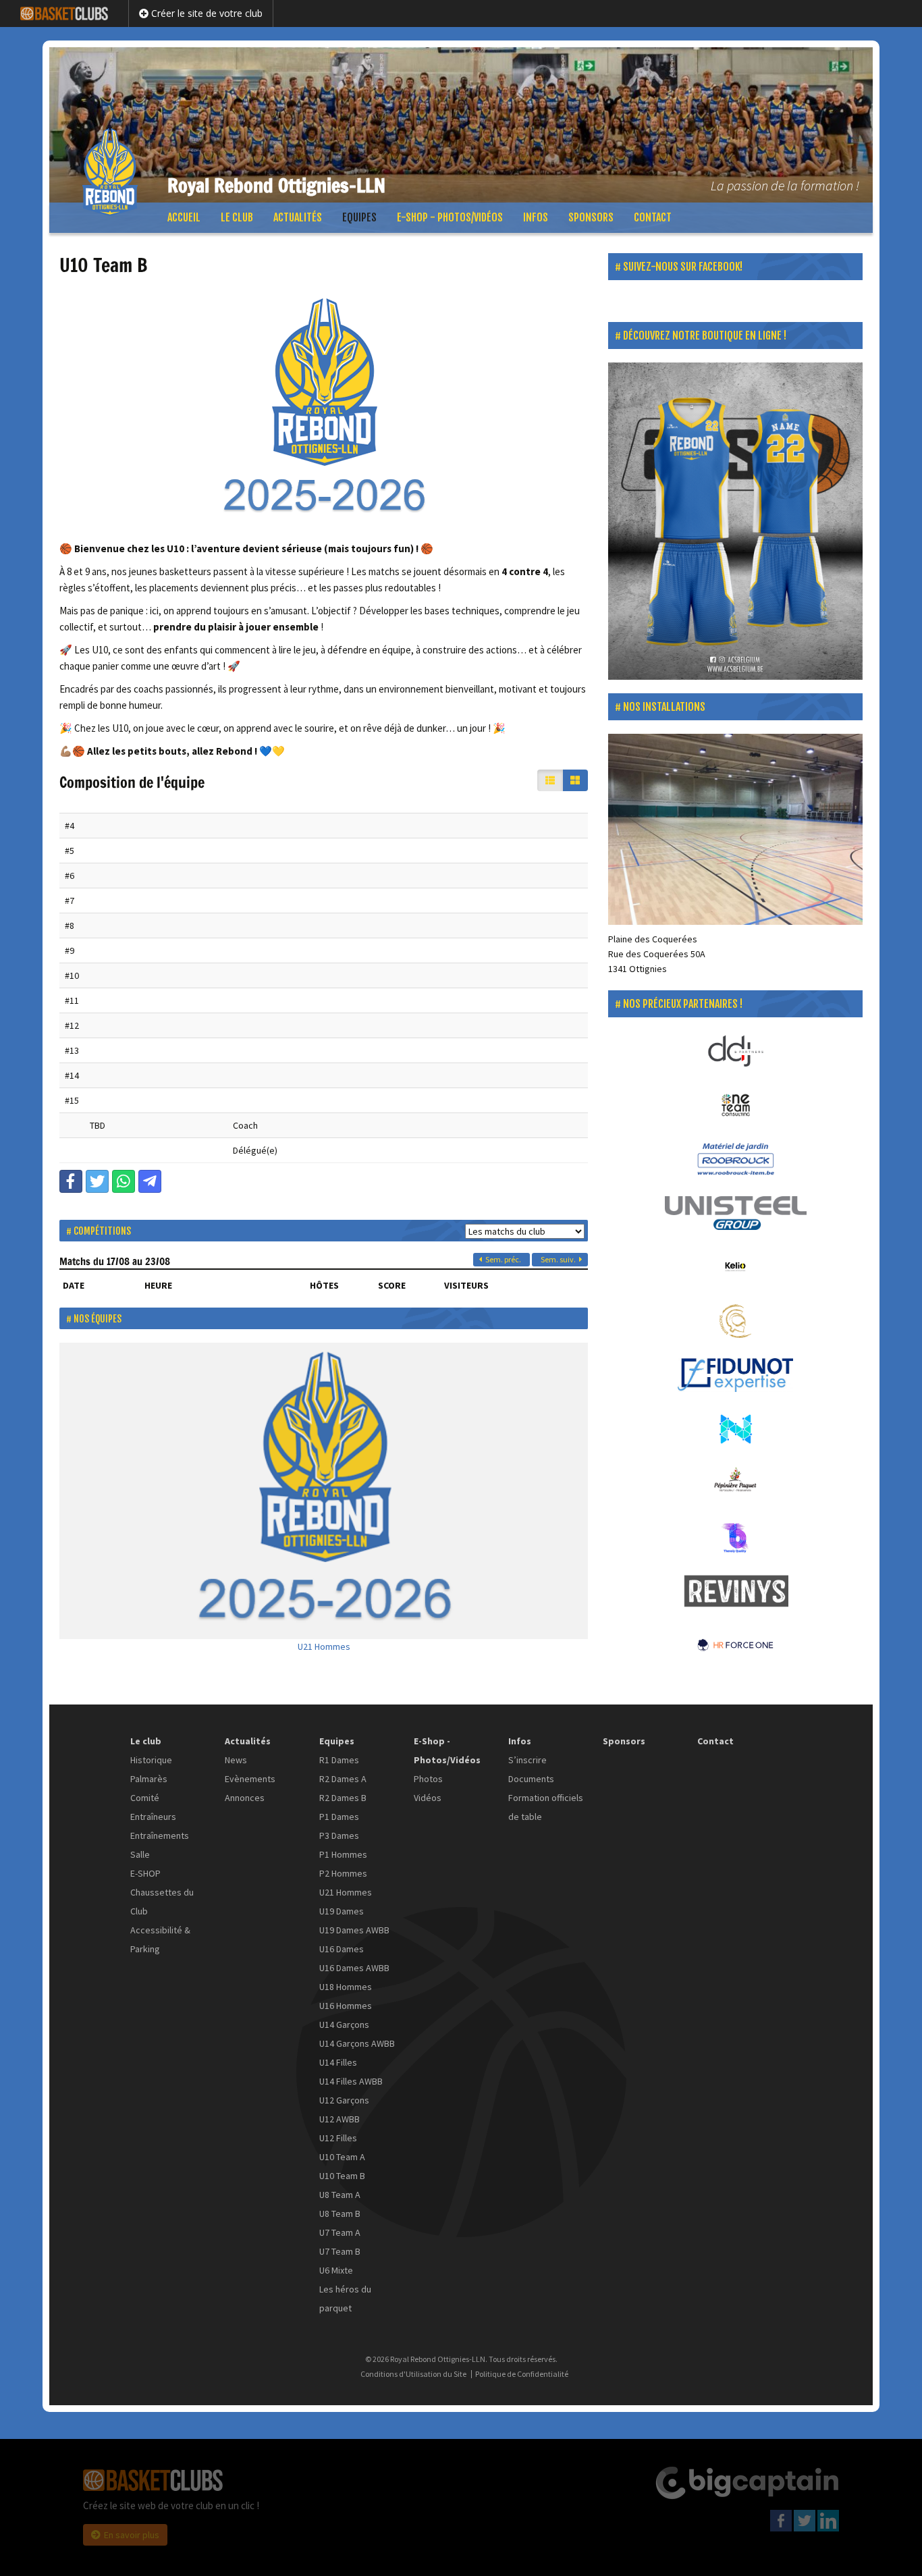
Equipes (359, 217)
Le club (237, 217)
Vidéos (428, 1798)
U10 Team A (342, 2157)
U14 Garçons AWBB (357, 2043)
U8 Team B (340, 2213)
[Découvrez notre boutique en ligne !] (735, 521)
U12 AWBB (340, 2119)
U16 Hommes (346, 2006)
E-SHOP (145, 1873)
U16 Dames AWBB (354, 1968)
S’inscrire (527, 1760)
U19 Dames (342, 1911)
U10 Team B (342, 2176)
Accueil (184, 217)
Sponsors (591, 217)
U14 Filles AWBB (351, 2081)
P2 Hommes (343, 1873)
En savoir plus (132, 2535)
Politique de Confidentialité (522, 2374)
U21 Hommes (324, 1646)
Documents (531, 1779)
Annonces (245, 1798)
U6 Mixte (336, 2270)
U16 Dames (342, 1949)
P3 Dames (339, 1835)
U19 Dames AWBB (354, 1930)
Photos (428, 1779)
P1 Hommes (343, 1854)
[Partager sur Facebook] (71, 1181)
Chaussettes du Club (162, 1902)
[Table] (550, 780)
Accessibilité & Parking (160, 1939)
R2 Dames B (343, 1798)
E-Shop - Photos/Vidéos (450, 217)
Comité (145, 1798)
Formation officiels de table (546, 1807)
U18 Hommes (346, 1987)
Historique (151, 1760)
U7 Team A (340, 2232)
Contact (653, 217)
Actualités (298, 217)
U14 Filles (338, 2062)
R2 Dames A (343, 1779)
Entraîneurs (153, 1817)
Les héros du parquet (345, 2299)
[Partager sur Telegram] (150, 1181)
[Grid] (575, 780)
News (236, 1760)
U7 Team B (340, 2251)
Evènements (250, 1779)
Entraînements (160, 1835)
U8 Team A (340, 2195)
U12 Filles (338, 2138)
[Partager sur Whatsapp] (124, 1181)
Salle (140, 1854)
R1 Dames (339, 1760)
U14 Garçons (344, 2024)
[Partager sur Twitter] (97, 1181)
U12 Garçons (344, 2100)
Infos (536, 217)
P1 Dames (339, 1817)
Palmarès (149, 1779)
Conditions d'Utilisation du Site (413, 2374)
